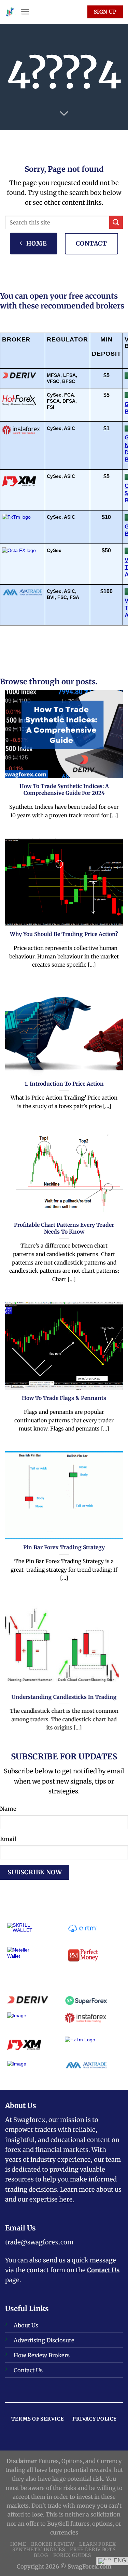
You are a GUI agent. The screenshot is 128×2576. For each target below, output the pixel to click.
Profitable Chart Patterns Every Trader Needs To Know (64, 1228)
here (66, 2199)
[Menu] (25, 12)
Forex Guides (72, 2555)
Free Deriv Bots (93, 2549)
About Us (26, 2325)
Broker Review (53, 2544)
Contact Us (103, 2270)
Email (8, 1839)
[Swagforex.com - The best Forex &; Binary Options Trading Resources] (10, 12)
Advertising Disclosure (44, 2340)
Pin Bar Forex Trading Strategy (64, 1547)
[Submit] (116, 222)
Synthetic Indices (39, 2549)
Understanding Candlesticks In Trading (64, 1697)
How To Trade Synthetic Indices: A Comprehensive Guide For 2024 (64, 790)
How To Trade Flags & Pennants (64, 1398)
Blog (41, 2555)
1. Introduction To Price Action (64, 1084)
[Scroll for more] (64, 114)
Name (8, 1809)
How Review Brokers (42, 2355)
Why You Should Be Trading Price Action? (64, 934)
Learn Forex (98, 2544)
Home (18, 2544)
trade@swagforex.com (39, 2242)
